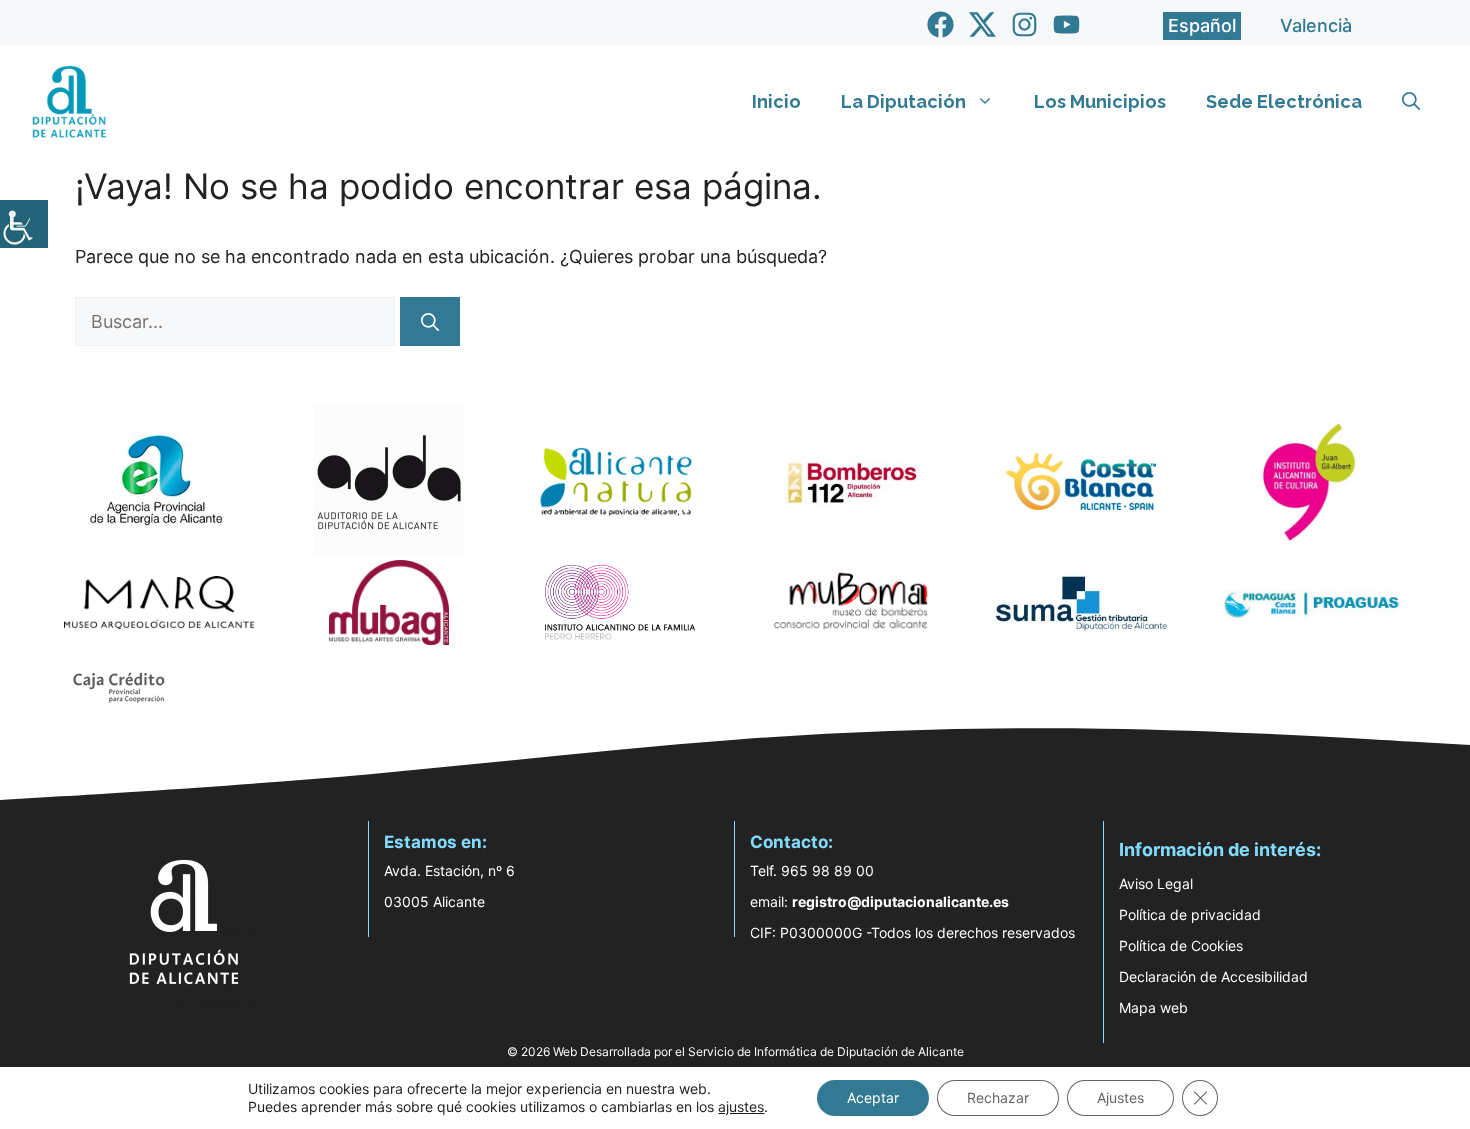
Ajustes (1120, 1097)
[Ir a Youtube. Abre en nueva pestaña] (1066, 24)
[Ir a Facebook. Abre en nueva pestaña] (940, 24)
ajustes (741, 1106)
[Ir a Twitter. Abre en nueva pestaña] (982, 24)
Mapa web (1153, 1007)
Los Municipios (1100, 101)
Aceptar (873, 1097)
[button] (1411, 102)
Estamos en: (435, 842)
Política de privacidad (1190, 914)
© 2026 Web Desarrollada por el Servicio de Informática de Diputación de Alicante (735, 1051)
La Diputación (903, 101)
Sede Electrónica (1284, 101)
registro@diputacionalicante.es (900, 901)
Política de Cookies (1181, 945)
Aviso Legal (1156, 883)
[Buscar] (430, 321)
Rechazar (998, 1097)
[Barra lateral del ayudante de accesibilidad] (24, 224)
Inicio (776, 101)
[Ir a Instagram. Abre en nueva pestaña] (1024, 24)
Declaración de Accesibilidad (1213, 976)
